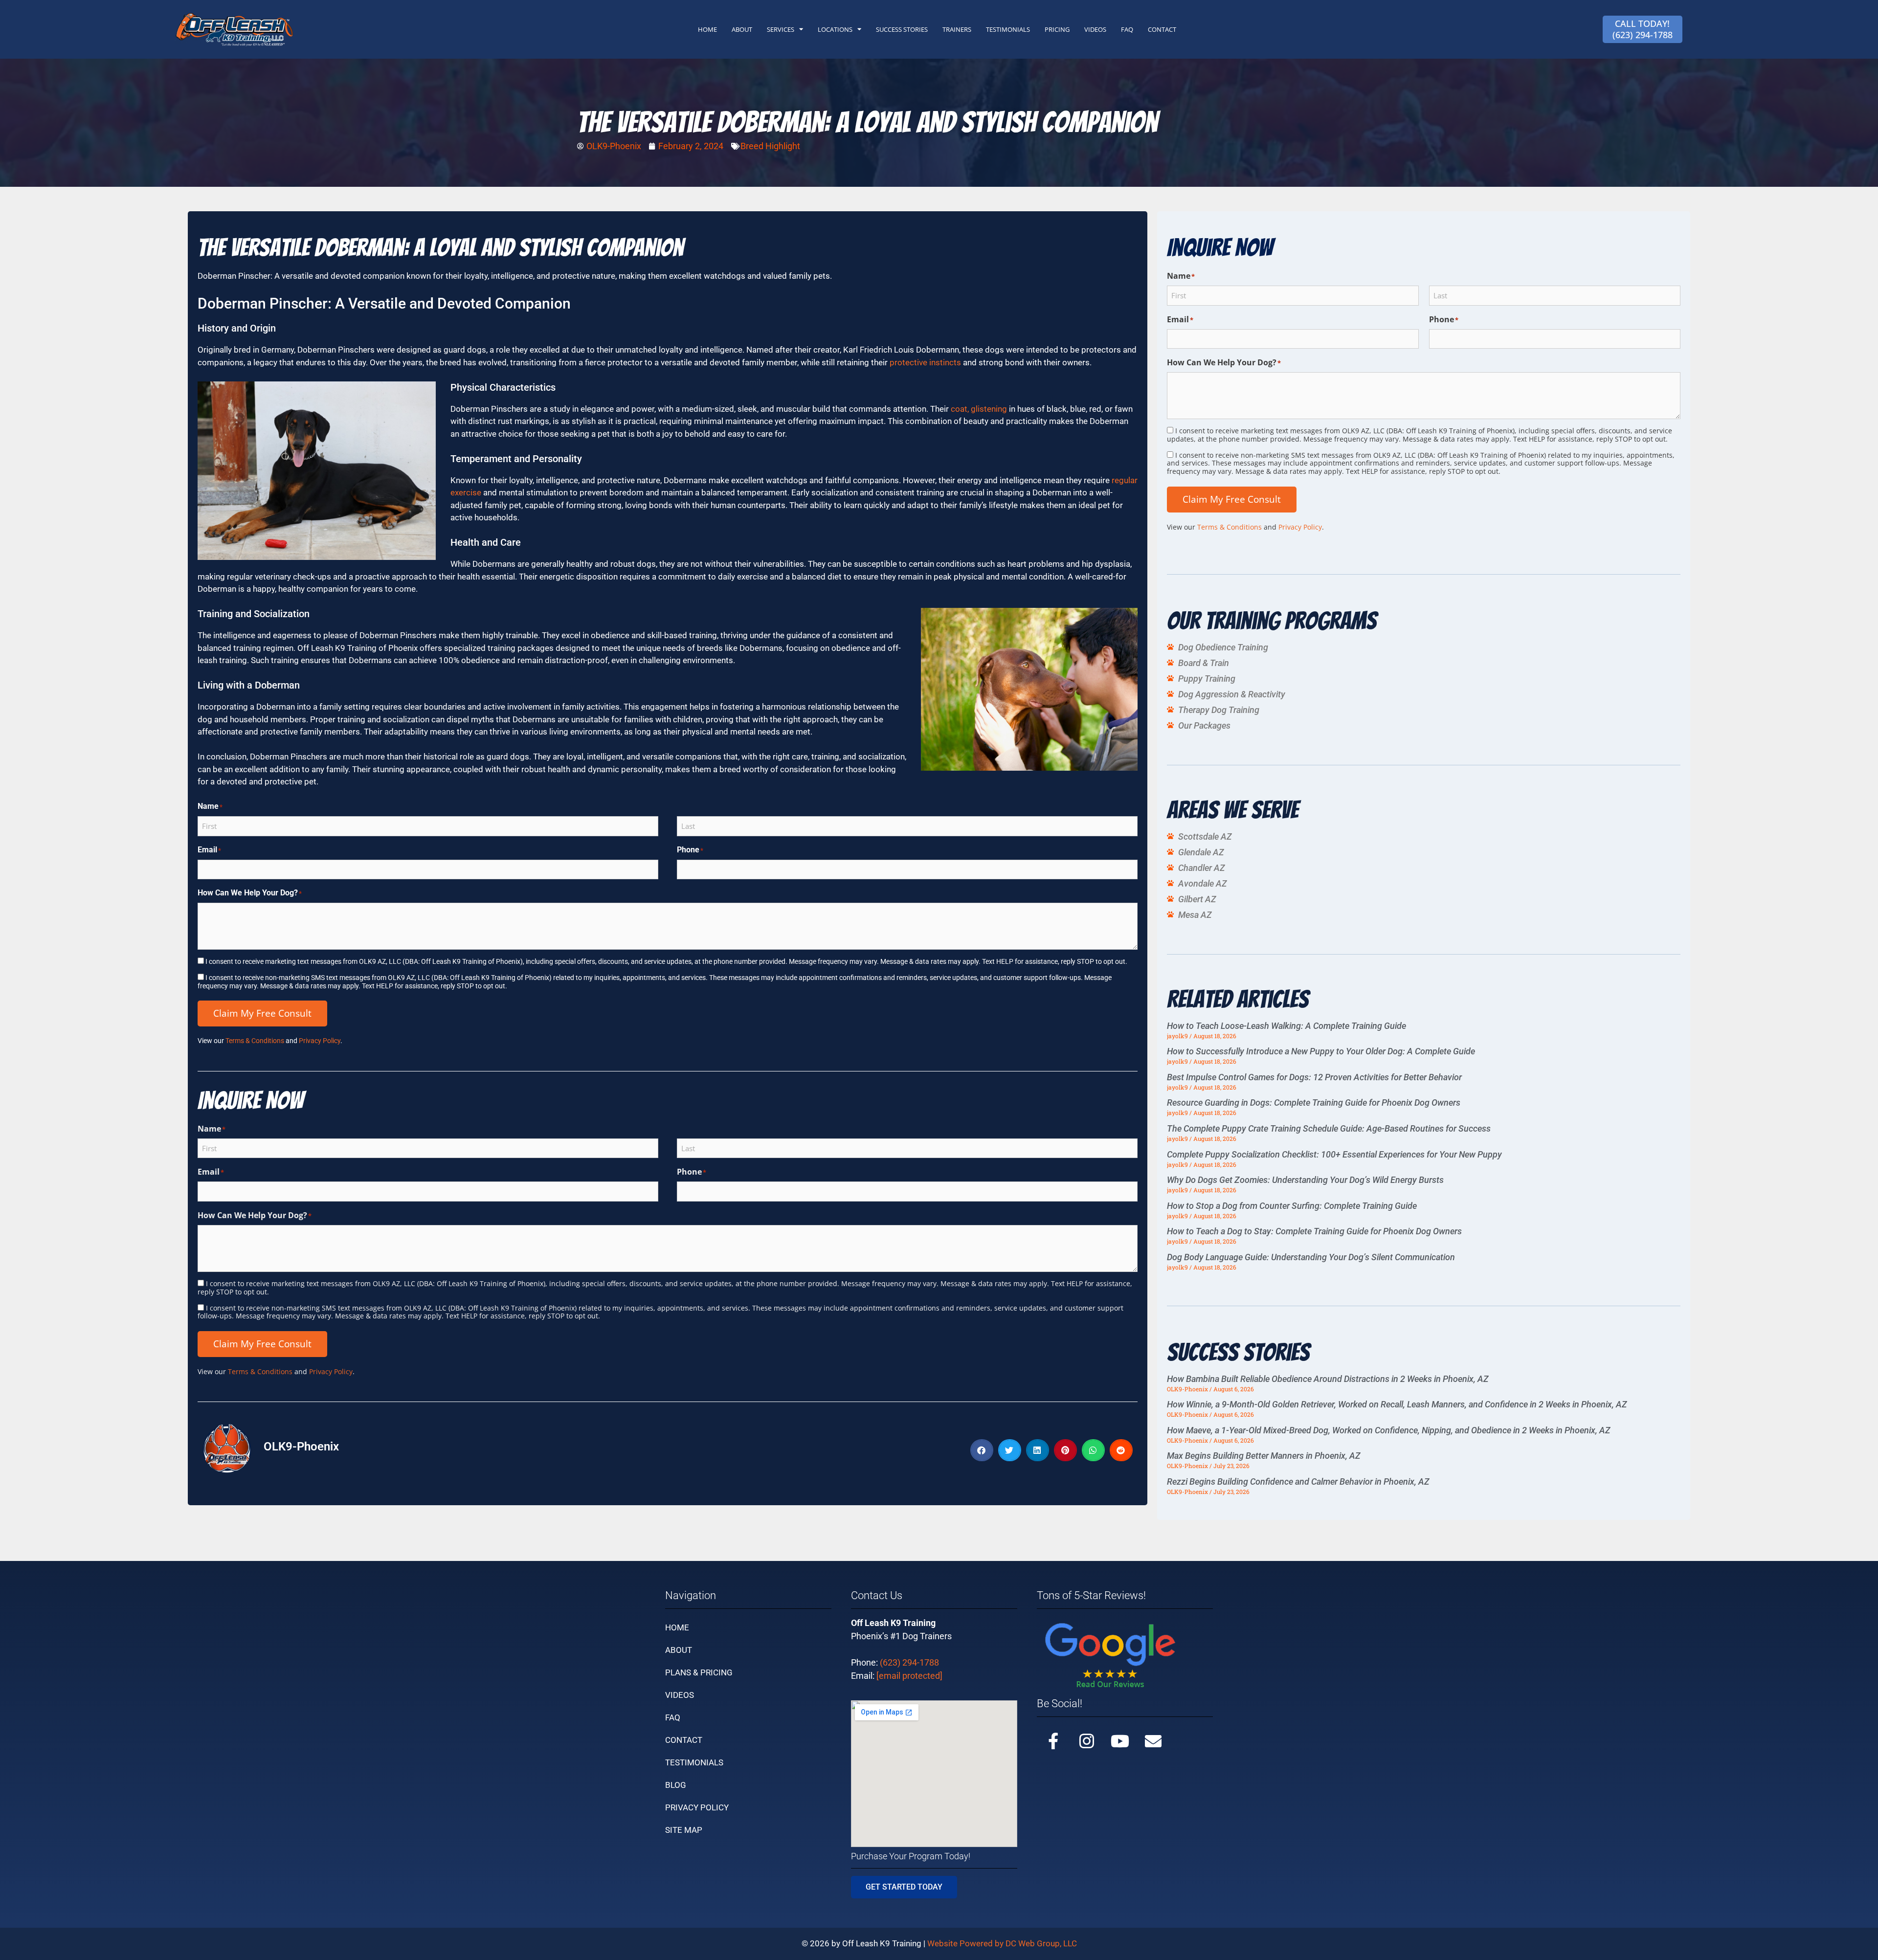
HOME (707, 29)
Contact (684, 1740)
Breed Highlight (770, 146)
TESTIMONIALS (1008, 29)
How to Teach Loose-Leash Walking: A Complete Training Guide (1286, 1026)
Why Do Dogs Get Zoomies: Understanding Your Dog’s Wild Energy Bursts (1305, 1180)
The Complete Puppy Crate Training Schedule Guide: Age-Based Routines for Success (1329, 1128)
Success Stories (902, 29)
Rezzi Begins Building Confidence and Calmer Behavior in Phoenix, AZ (1298, 1481)
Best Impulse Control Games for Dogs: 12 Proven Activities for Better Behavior (1314, 1077)
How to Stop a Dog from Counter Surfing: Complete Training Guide (1292, 1206)
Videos (680, 1695)
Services (781, 29)
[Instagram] (1087, 1741)
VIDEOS (1095, 29)
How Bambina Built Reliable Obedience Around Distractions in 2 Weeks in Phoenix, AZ (1328, 1379)
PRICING (1057, 29)
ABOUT (742, 29)
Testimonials (694, 1762)
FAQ (1127, 29)
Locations (835, 29)
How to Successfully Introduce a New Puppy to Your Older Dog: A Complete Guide (1321, 1051)
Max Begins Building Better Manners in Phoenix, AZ (1264, 1456)
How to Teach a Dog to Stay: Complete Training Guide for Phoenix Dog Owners (1314, 1231)
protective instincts (925, 362)
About (679, 1650)
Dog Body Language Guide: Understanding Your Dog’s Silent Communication (1311, 1257)
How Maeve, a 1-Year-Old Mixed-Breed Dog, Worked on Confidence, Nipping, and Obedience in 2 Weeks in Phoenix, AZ (1389, 1430)
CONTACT (1162, 29)
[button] (982, 1450)
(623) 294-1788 (909, 1662)
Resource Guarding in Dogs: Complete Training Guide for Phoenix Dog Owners (1314, 1102)
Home (677, 1627)
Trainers (957, 29)
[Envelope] (1153, 1741)
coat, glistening (979, 409)
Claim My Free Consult (262, 1013)
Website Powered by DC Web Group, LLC (1002, 1943)
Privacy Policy (320, 1041)
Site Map (684, 1830)
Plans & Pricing (699, 1672)
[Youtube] (1120, 1741)
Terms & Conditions (255, 1041)
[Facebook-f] (1053, 1741)
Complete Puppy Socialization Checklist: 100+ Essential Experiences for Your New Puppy (1334, 1154)
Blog (676, 1785)
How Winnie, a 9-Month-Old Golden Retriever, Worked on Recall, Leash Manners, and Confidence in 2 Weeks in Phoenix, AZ (1397, 1404)
